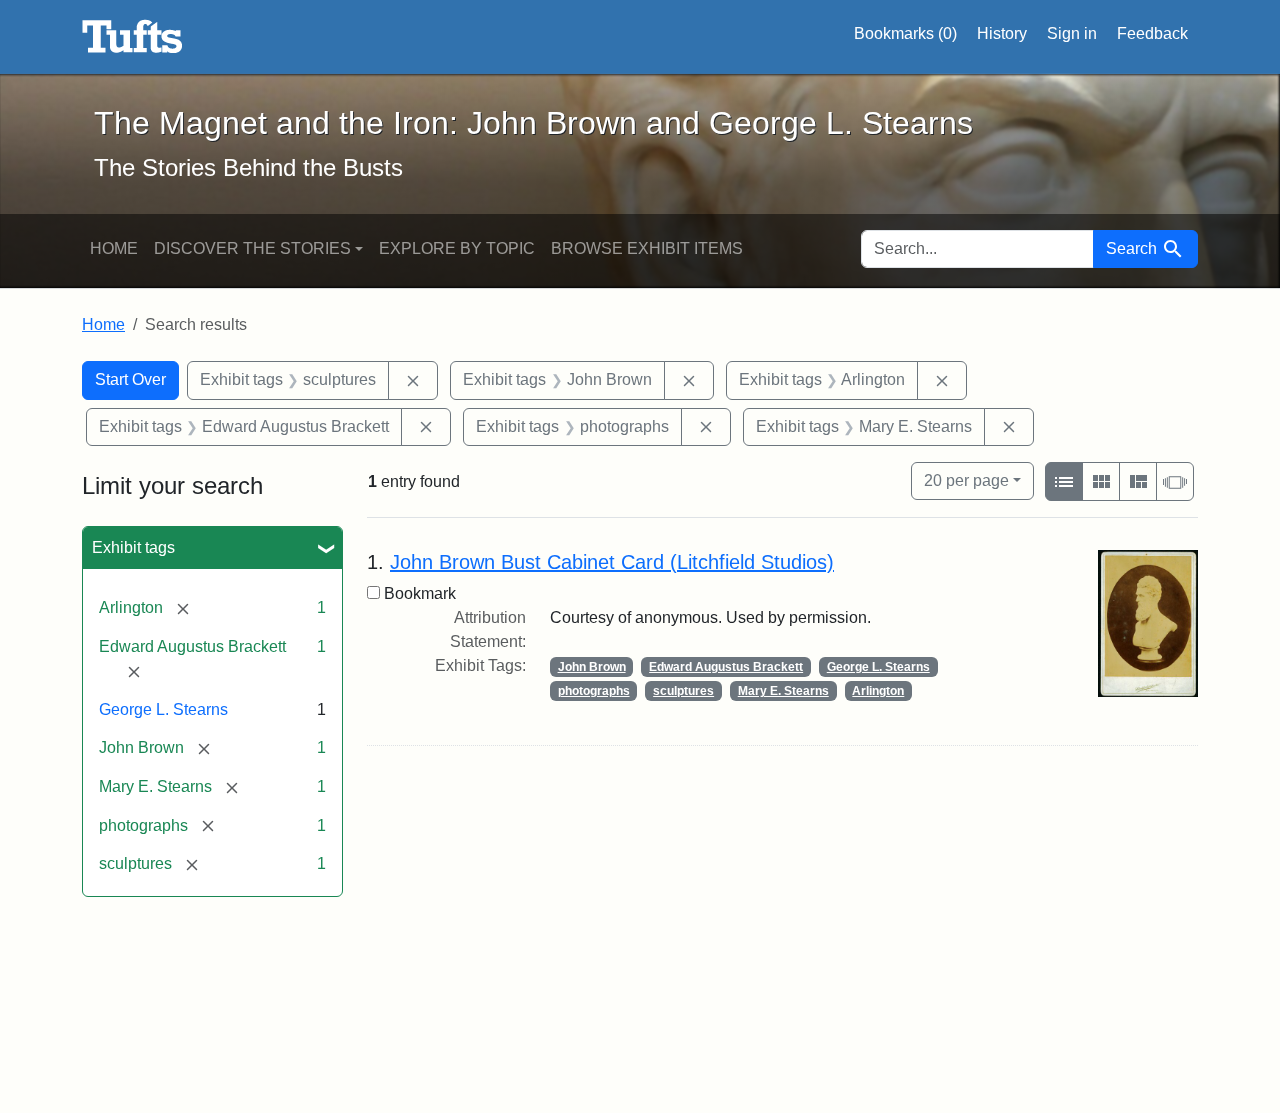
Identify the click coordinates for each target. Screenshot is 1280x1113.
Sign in (1072, 33)
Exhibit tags (133, 547)
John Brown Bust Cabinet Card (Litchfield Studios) (612, 562)
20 (966, 480)
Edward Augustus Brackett (726, 667)
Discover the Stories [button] (252, 248)
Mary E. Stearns (783, 691)
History (1002, 33)
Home (114, 248)
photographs (594, 691)
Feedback (1152, 33)
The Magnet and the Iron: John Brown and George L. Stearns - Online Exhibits (132, 37)
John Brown (592, 667)
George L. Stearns (163, 709)
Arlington (878, 691)
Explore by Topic (457, 248)
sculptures (683, 691)
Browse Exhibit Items (647, 248)
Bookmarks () (905, 33)
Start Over (130, 379)
